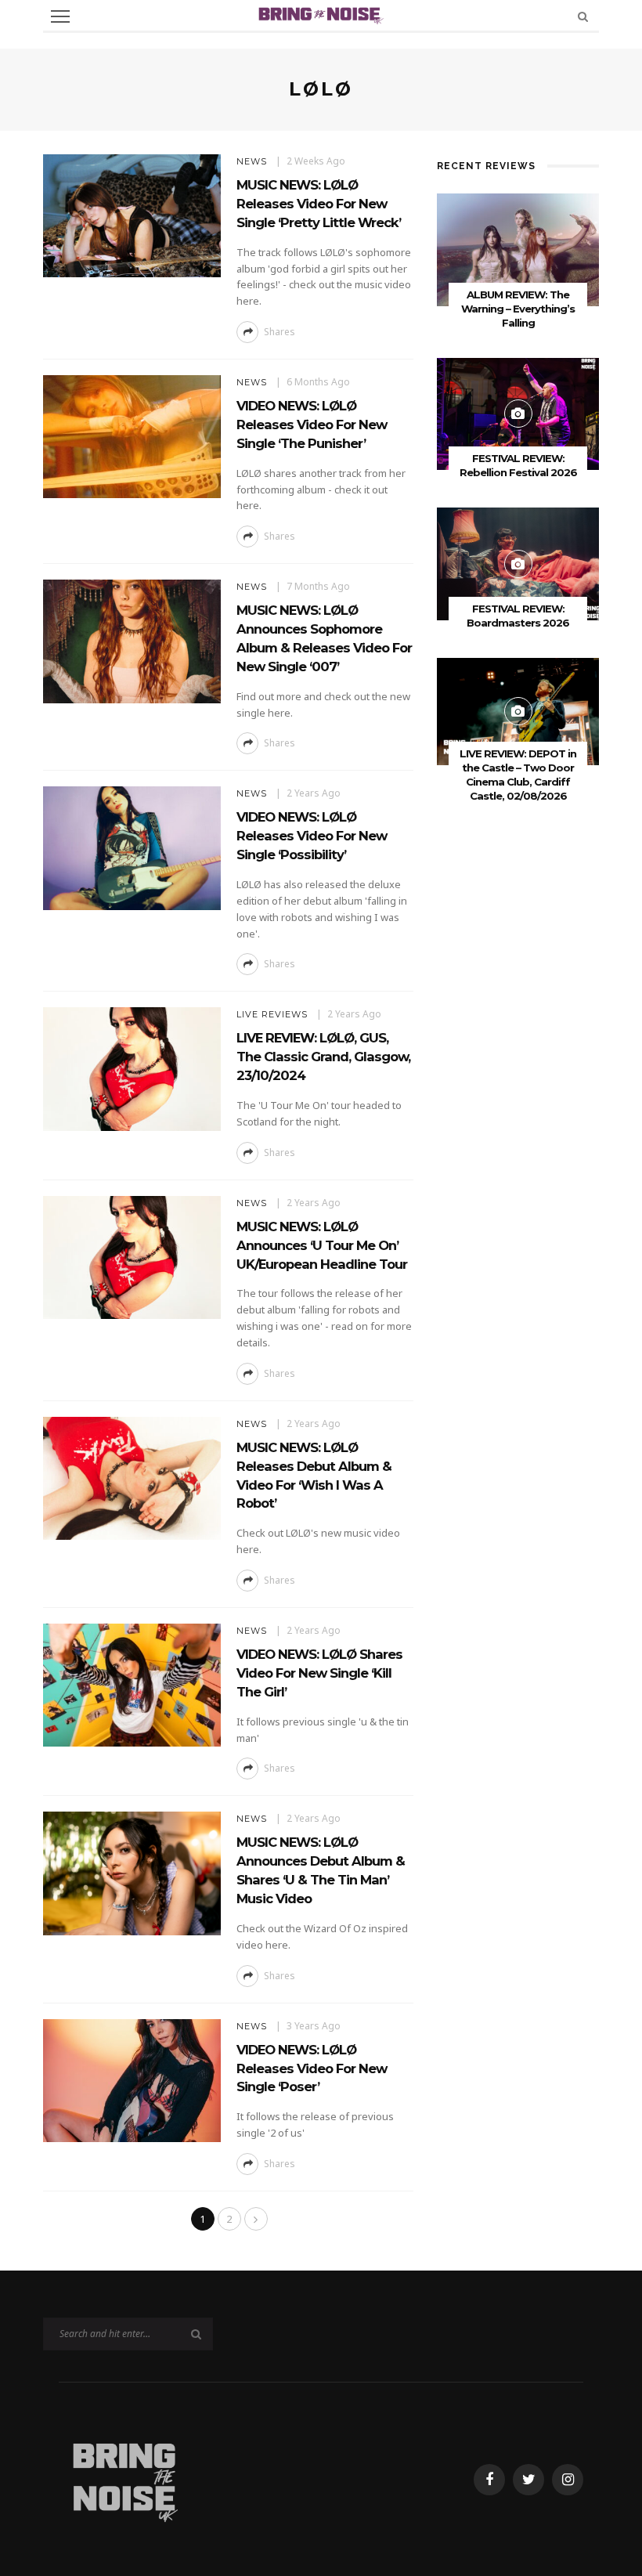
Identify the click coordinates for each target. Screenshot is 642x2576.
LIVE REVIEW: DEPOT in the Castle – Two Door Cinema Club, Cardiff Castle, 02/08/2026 (518, 775)
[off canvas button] (60, 16)
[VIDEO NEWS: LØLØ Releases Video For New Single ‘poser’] (132, 2079)
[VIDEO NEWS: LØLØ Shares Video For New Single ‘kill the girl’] (132, 1684)
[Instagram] (568, 2480)
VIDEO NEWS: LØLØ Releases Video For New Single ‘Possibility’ (312, 836)
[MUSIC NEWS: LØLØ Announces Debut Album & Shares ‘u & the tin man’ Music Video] (132, 1872)
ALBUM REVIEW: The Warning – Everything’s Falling (518, 309)
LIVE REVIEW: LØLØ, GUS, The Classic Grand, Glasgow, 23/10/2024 (323, 1057)
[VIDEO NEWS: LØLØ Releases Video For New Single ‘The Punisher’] (132, 435)
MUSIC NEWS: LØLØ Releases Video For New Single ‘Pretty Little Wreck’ (319, 204)
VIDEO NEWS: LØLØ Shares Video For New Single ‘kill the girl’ (319, 1673)
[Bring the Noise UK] (124, 2478)
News (252, 161)
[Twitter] (528, 2480)
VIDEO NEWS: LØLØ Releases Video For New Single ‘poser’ (312, 2068)
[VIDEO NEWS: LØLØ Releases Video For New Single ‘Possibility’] (132, 847)
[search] (583, 16)
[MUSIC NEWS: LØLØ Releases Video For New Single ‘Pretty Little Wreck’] (132, 214)
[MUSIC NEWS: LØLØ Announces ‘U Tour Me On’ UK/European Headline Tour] (132, 1256)
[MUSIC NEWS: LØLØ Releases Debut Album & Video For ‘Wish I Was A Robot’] (132, 1477)
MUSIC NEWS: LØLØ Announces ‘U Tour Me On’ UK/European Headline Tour (322, 1245)
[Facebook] (489, 2480)
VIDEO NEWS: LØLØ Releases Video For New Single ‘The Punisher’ (312, 425)
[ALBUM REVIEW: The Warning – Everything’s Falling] (518, 249)
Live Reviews (272, 1014)
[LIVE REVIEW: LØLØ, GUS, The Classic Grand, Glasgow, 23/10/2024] (132, 1068)
